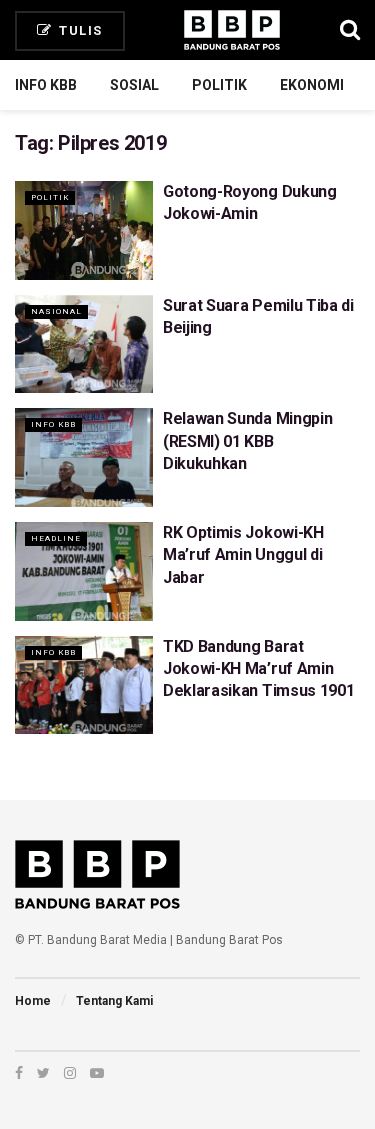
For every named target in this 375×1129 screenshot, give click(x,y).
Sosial (134, 85)
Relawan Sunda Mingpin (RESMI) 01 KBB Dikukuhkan (247, 441)
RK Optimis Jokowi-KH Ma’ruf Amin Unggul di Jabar (243, 555)
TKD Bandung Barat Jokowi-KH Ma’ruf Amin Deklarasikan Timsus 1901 (258, 669)
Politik (219, 85)
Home (33, 1001)
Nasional (56, 311)
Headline (56, 538)
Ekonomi (312, 85)
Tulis (79, 30)
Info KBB (46, 85)
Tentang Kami (114, 1001)
